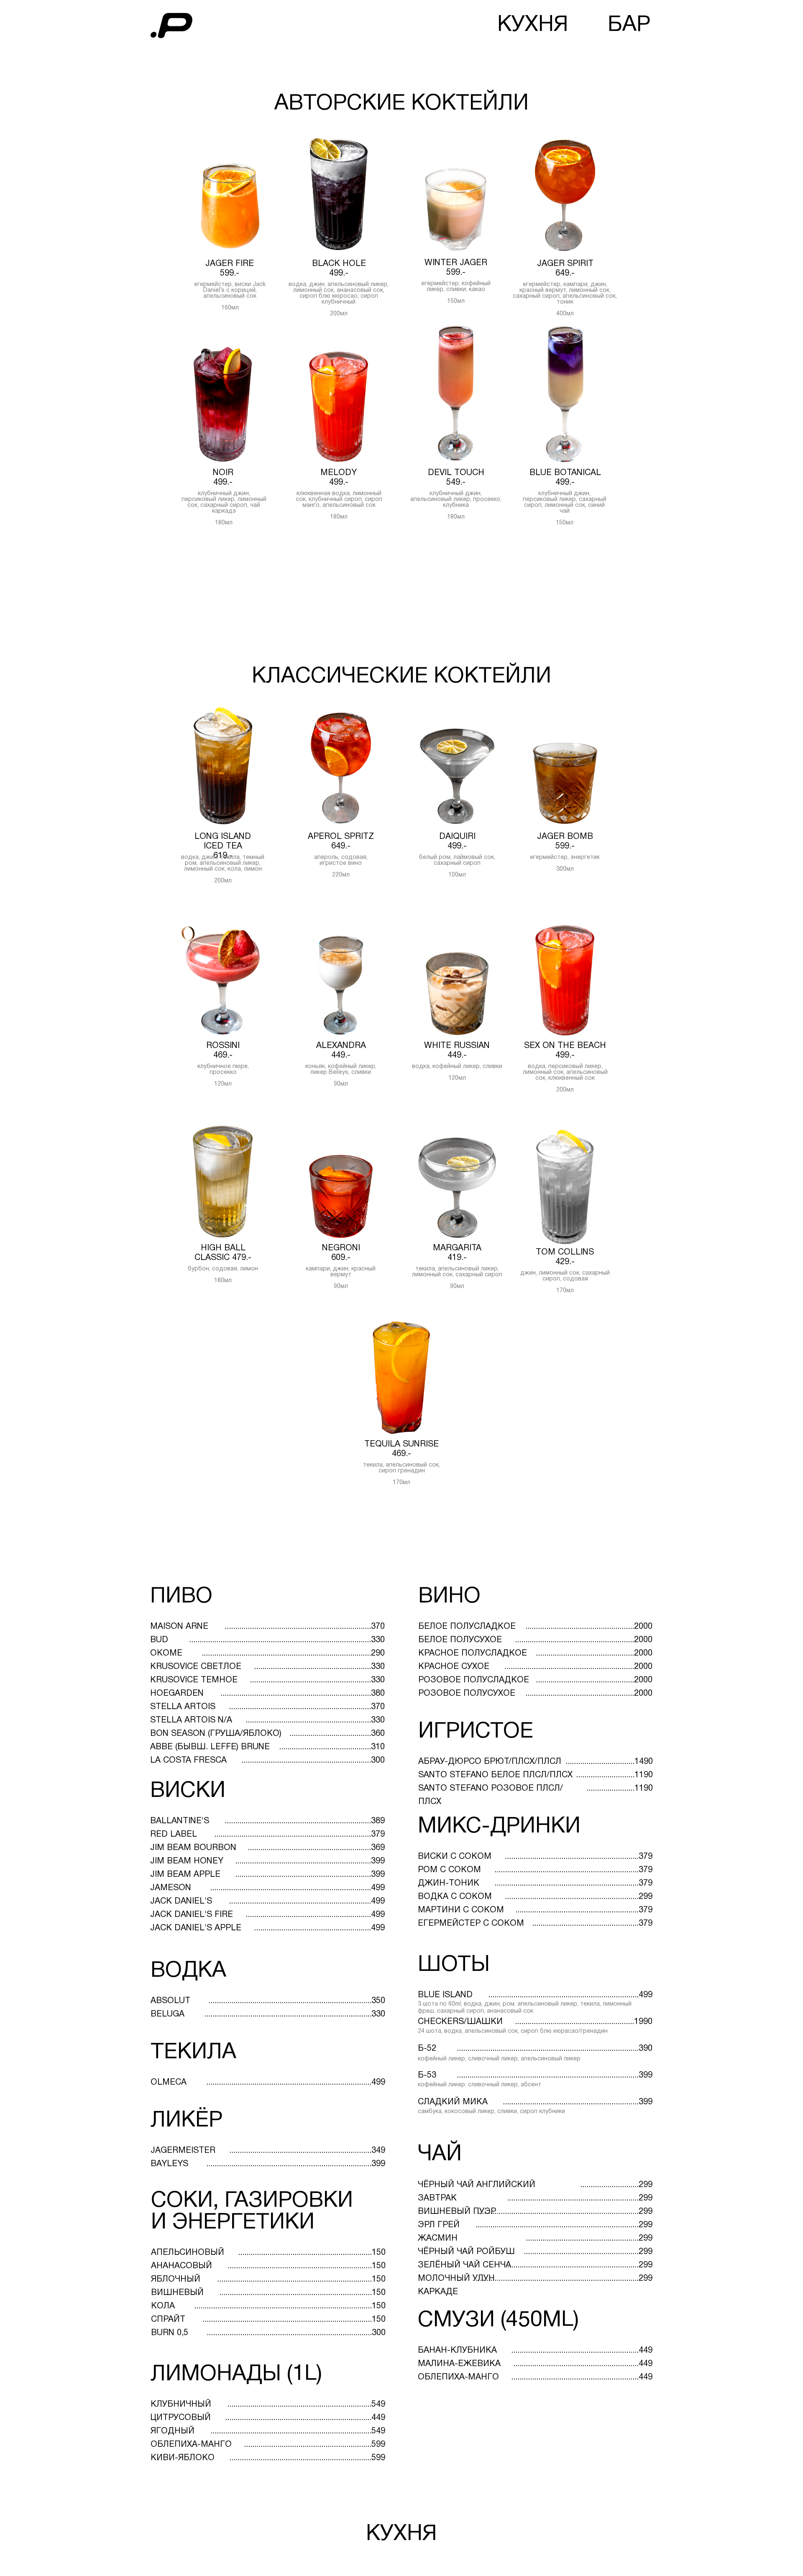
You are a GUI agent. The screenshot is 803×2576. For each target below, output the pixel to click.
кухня (533, 25)
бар (629, 25)
